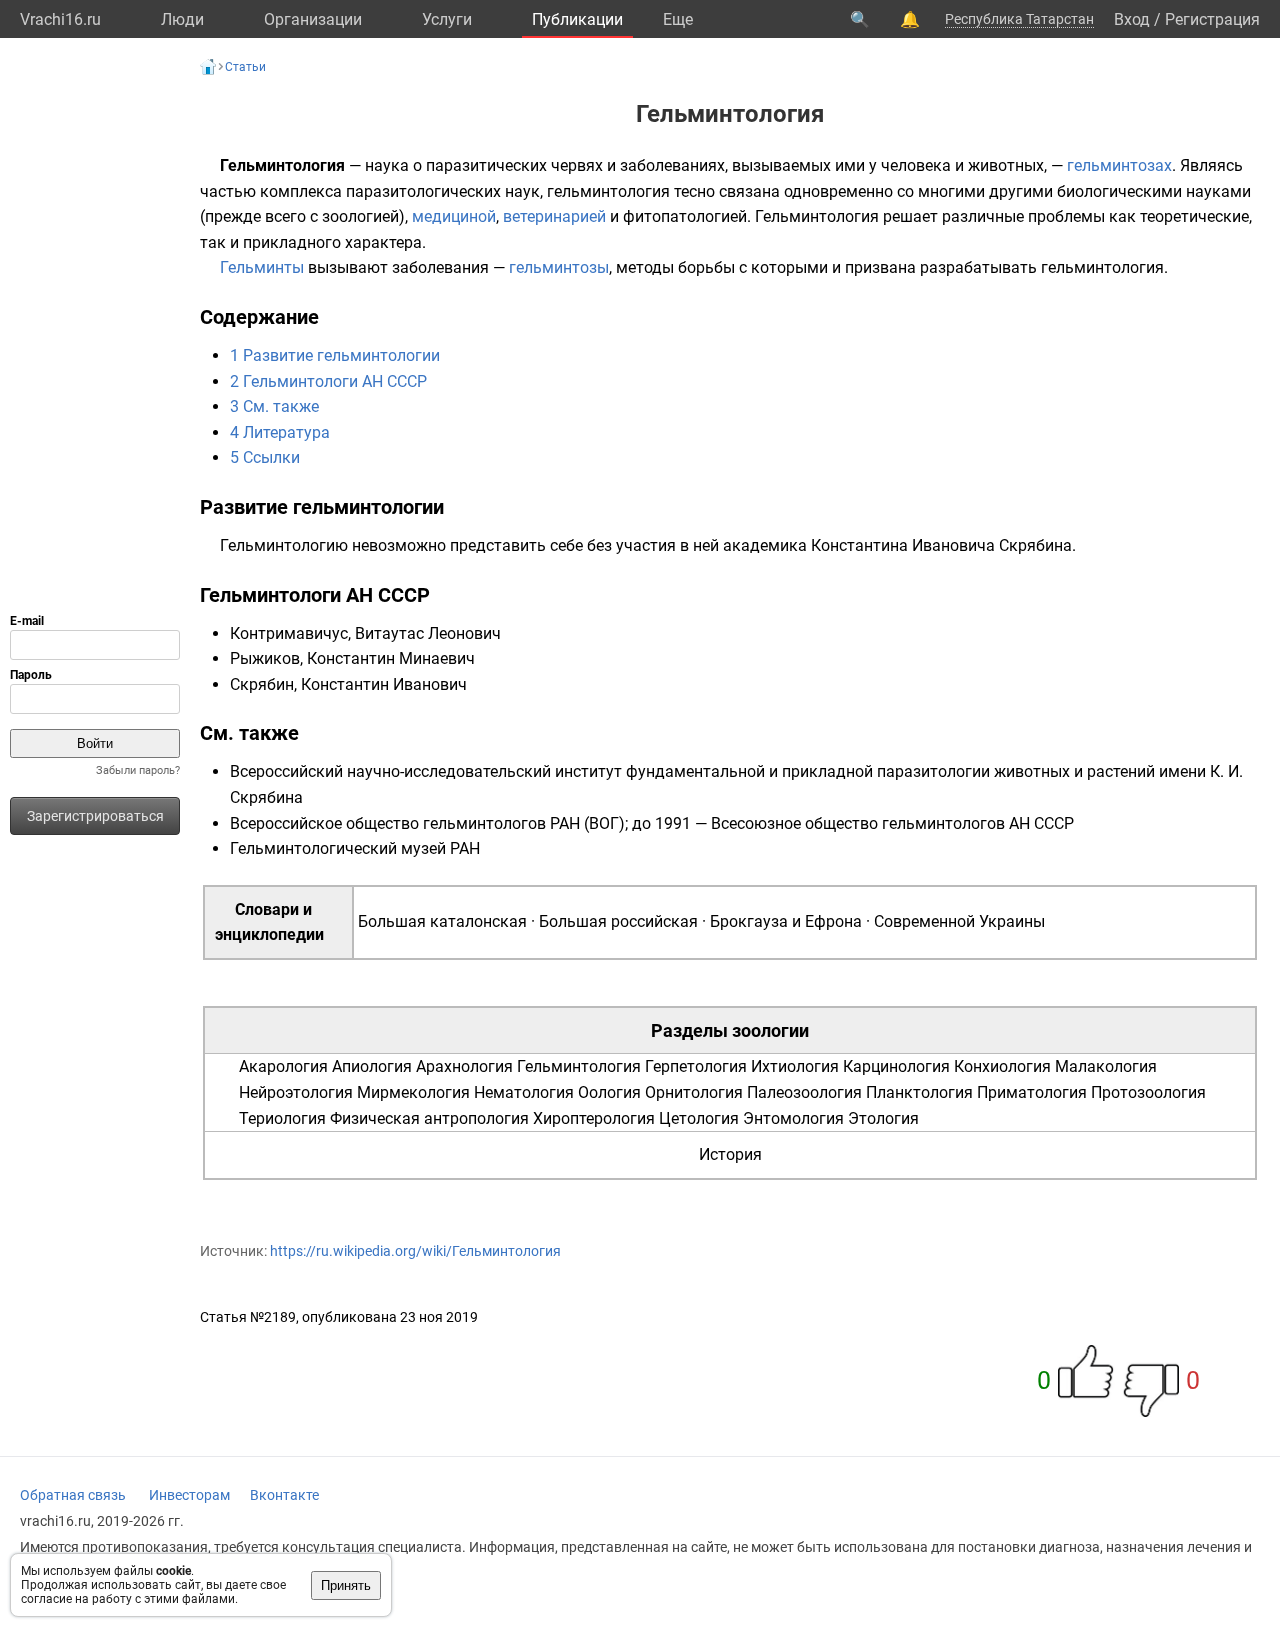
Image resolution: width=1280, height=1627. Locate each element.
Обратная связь (73, 1495)
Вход (1132, 19)
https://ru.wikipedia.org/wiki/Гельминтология (415, 1251)
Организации (313, 19)
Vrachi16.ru (60, 19)
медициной (454, 216)
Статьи (245, 67)
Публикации (577, 19)
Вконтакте (284, 1495)
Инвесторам (189, 1495)
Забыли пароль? (138, 770)
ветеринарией (554, 216)
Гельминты (262, 267)
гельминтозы (559, 267)
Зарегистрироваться (95, 816)
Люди (182, 19)
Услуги (447, 19)
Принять (346, 1585)
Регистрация (1212, 19)
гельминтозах (1119, 165)
